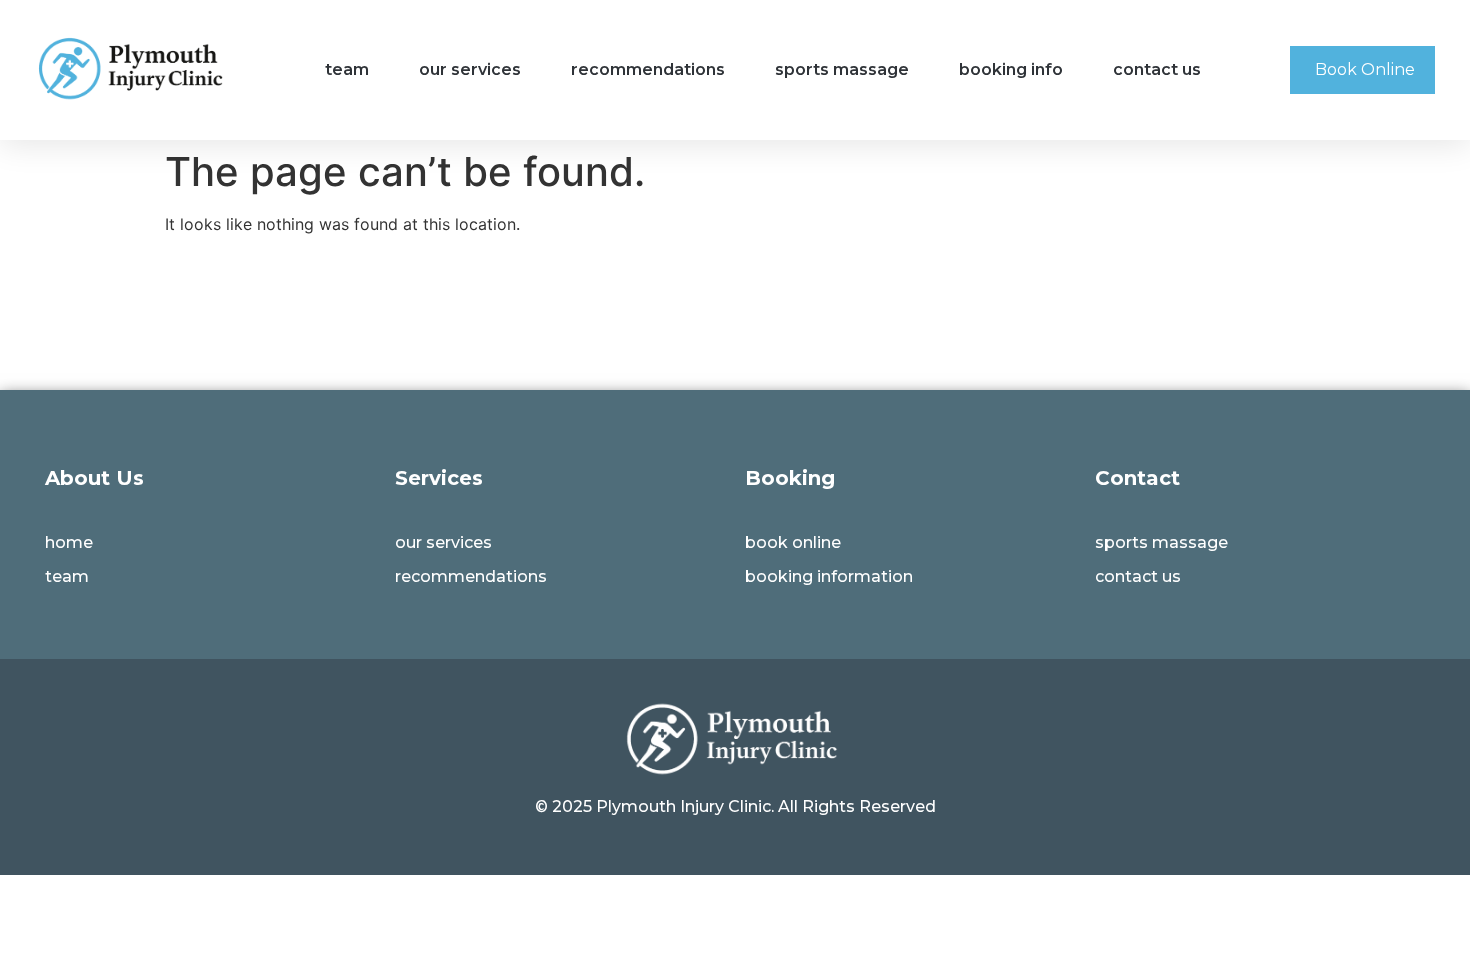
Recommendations (648, 69)
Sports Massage (842, 69)
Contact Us (1157, 69)
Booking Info (1011, 69)
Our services (470, 69)
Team (347, 69)
